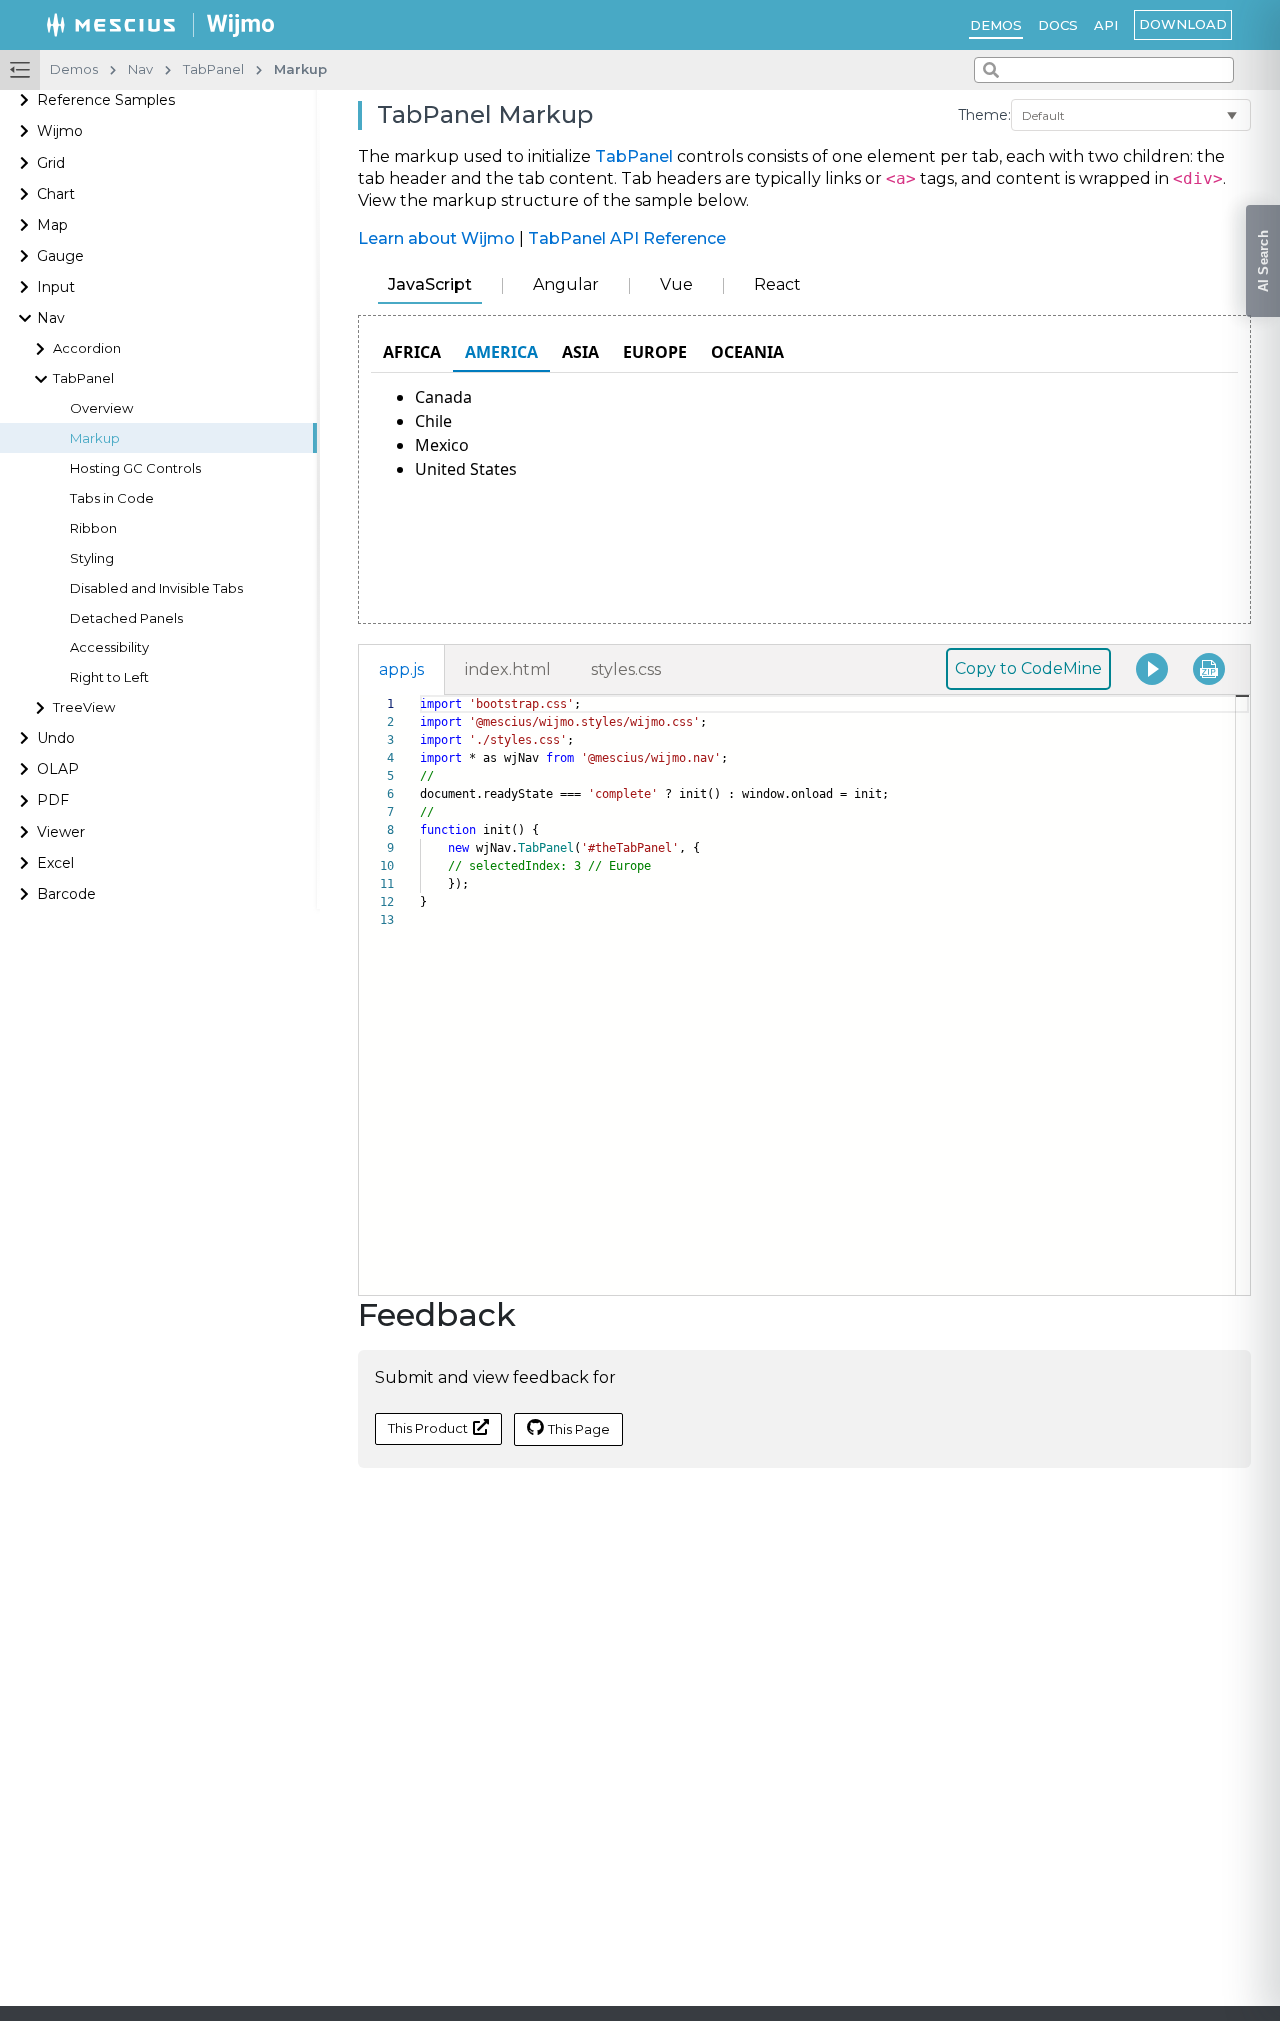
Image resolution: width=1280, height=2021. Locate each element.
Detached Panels (126, 618)
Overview (101, 408)
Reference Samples (106, 101)
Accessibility (109, 648)
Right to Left (109, 678)
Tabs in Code (112, 498)
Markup (95, 438)
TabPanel (634, 156)
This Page (579, 1429)
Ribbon (93, 528)
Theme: (984, 115)
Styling (92, 558)
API (1106, 25)
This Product (428, 1428)
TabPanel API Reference (627, 238)
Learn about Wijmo (436, 238)
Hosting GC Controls (135, 468)
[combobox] (1104, 70)
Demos (996, 25)
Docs (1058, 25)
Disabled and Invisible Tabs (156, 588)
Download (1183, 24)
